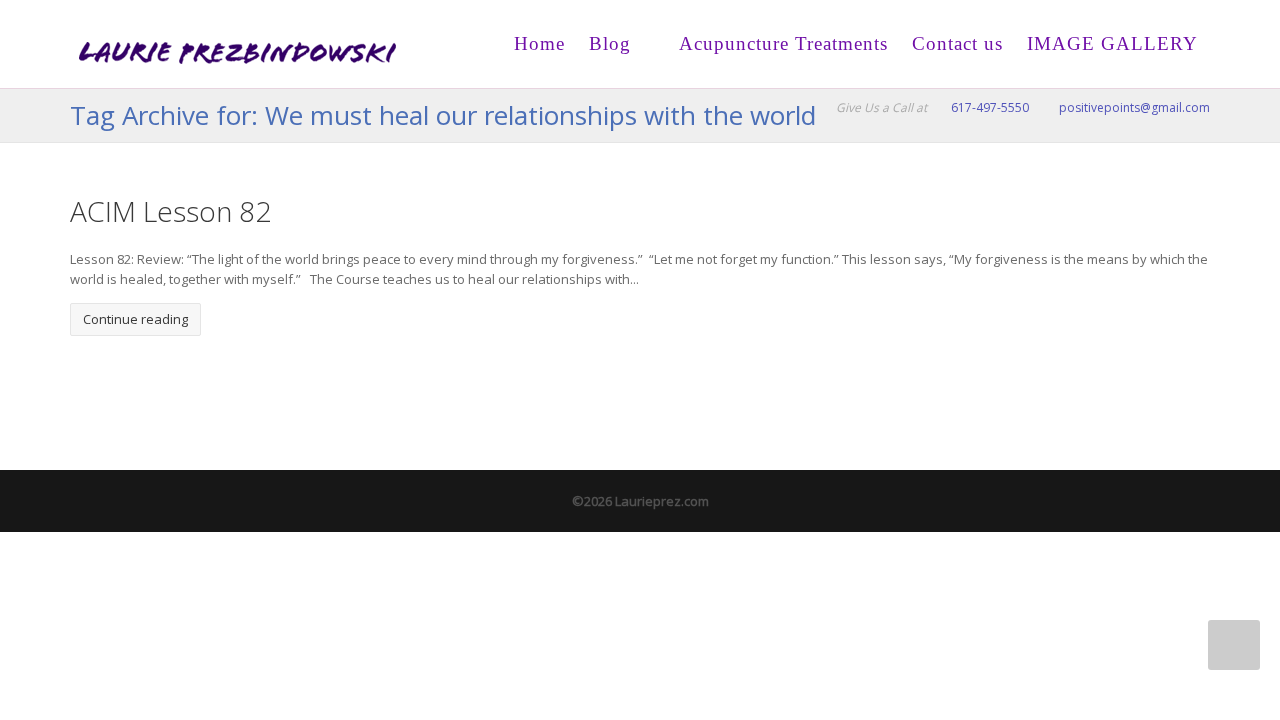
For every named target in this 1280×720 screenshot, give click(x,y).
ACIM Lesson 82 (170, 211)
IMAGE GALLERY (1112, 43)
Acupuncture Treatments (781, 43)
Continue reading (135, 319)
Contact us (957, 43)
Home (539, 43)
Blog (610, 43)
